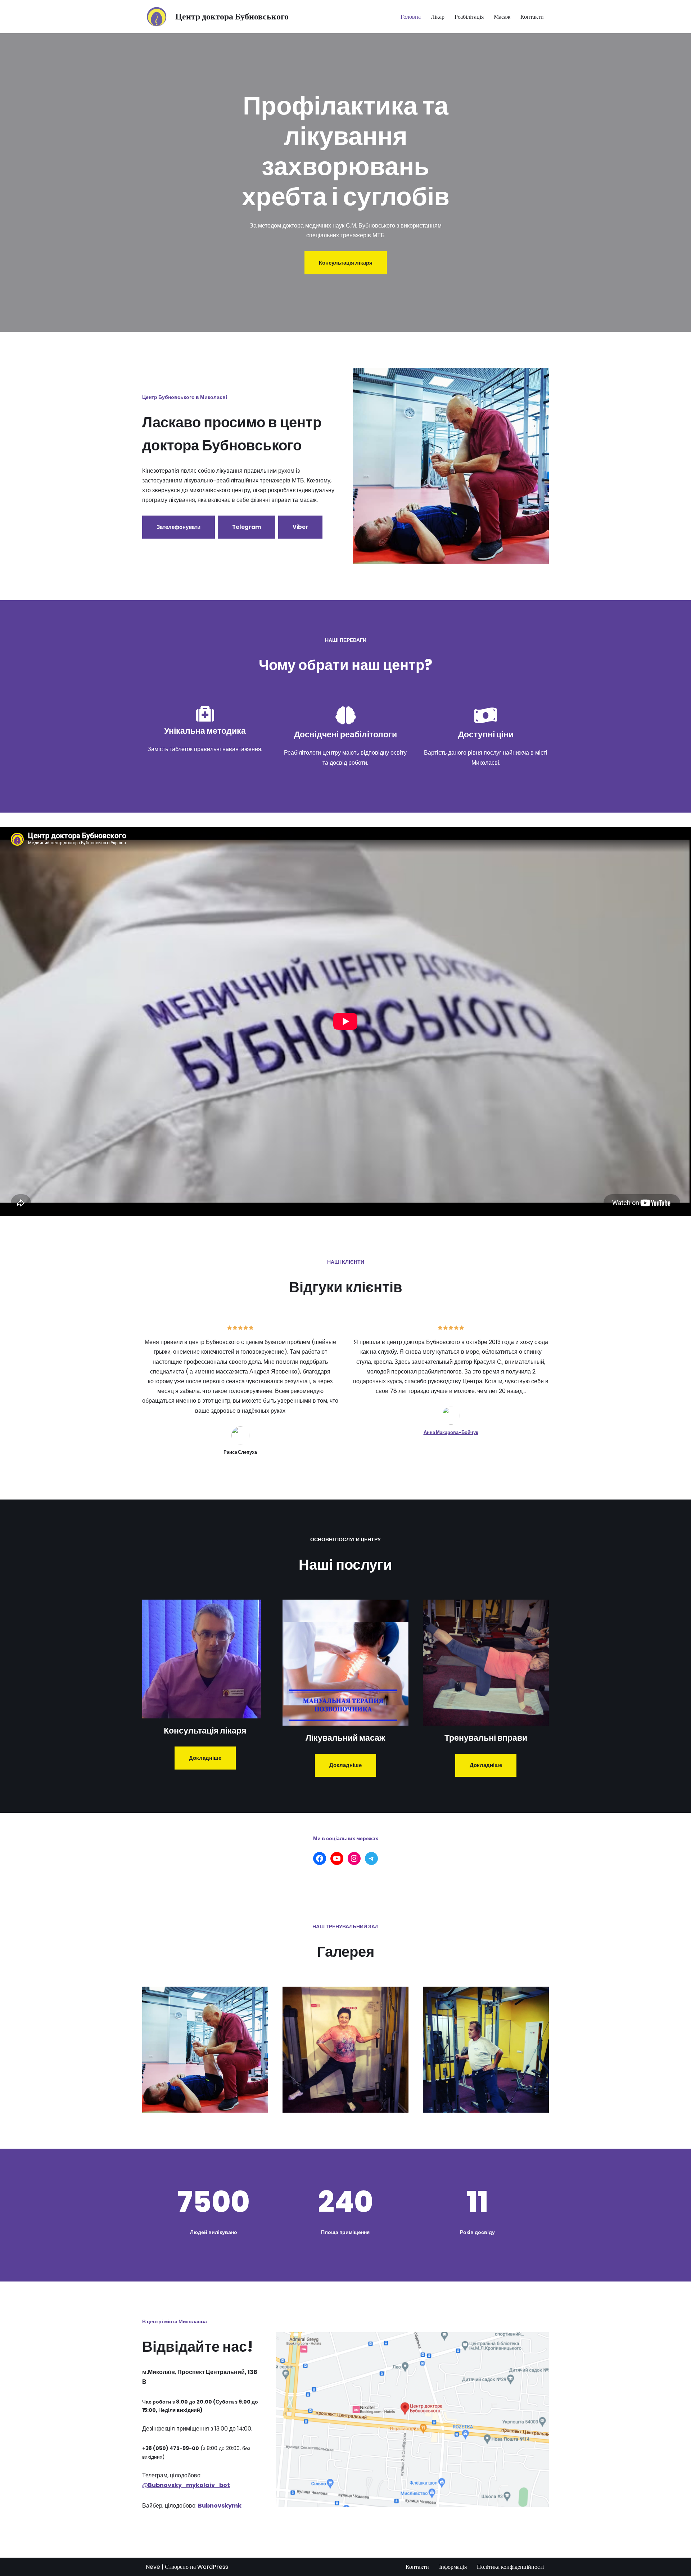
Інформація (453, 2567)
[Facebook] (320, 1858)
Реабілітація (469, 17)
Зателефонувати (179, 527)
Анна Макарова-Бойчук (451, 1432)
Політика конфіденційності (510, 2567)
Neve (153, 2567)
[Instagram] (354, 1858)
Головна (411, 17)
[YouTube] (337, 1858)
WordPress (213, 2567)
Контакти (532, 17)
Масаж (502, 17)
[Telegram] (371, 1858)
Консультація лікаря (346, 263)
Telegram (247, 527)
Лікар (438, 17)
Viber (300, 527)
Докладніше (205, 1758)
